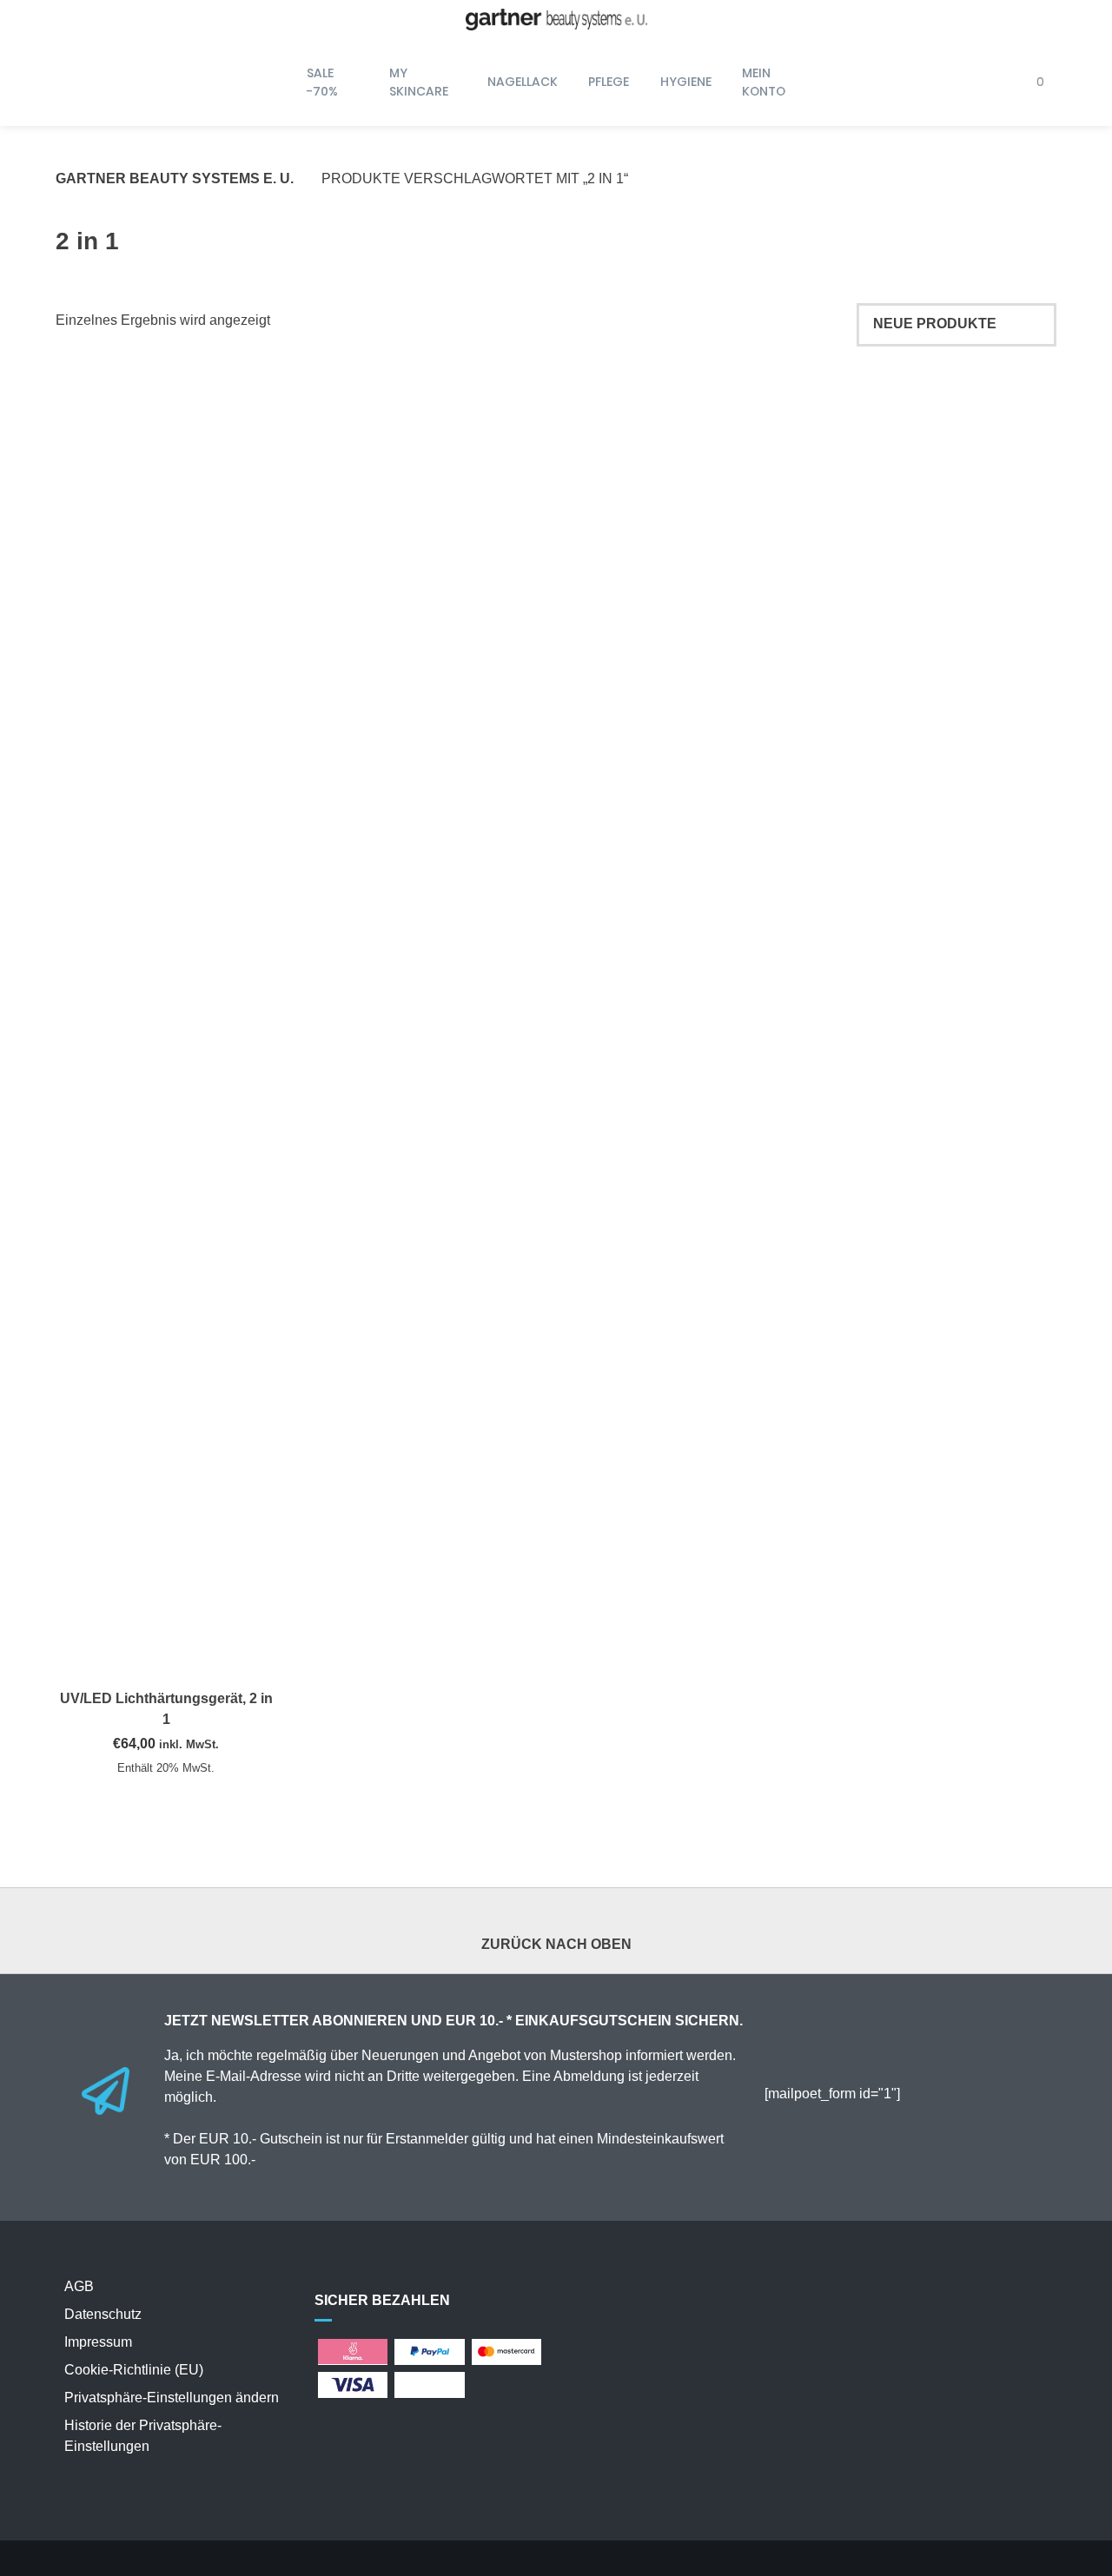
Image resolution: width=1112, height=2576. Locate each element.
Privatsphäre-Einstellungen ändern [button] (172, 2398)
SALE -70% (322, 82)
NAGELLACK (523, 82)
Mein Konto (764, 82)
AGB (79, 2286)
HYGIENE (686, 82)
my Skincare (419, 82)
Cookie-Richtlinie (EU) (134, 2370)
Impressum (98, 2342)
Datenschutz (103, 2314)
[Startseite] (556, 20)
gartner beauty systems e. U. (175, 178)
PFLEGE (609, 82)
